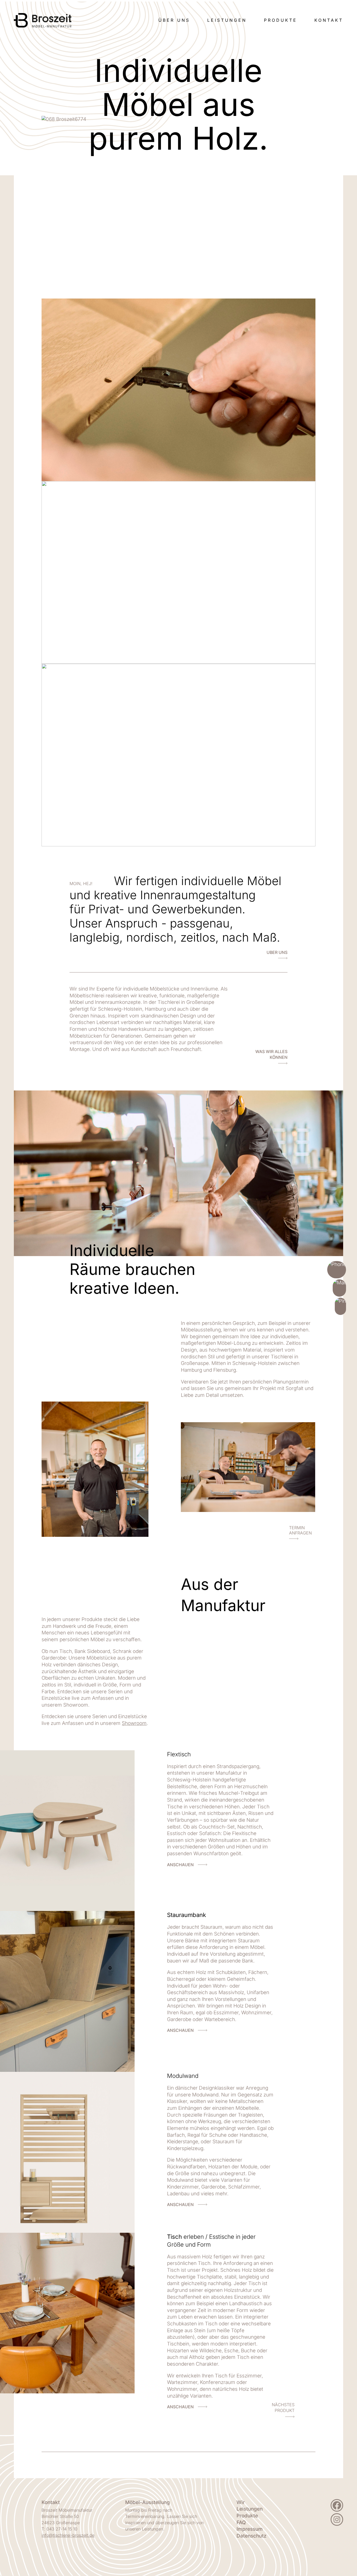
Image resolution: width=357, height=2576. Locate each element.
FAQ (241, 2522)
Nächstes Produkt (283, 2408)
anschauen (180, 1865)
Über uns (174, 20)
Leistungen (227, 20)
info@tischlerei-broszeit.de (68, 2535)
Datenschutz (251, 2536)
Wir (241, 2502)
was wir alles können (271, 1054)
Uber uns (277, 952)
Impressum (250, 2529)
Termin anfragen (300, 1530)
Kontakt (329, 20)
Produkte (281, 20)
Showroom (134, 1723)
